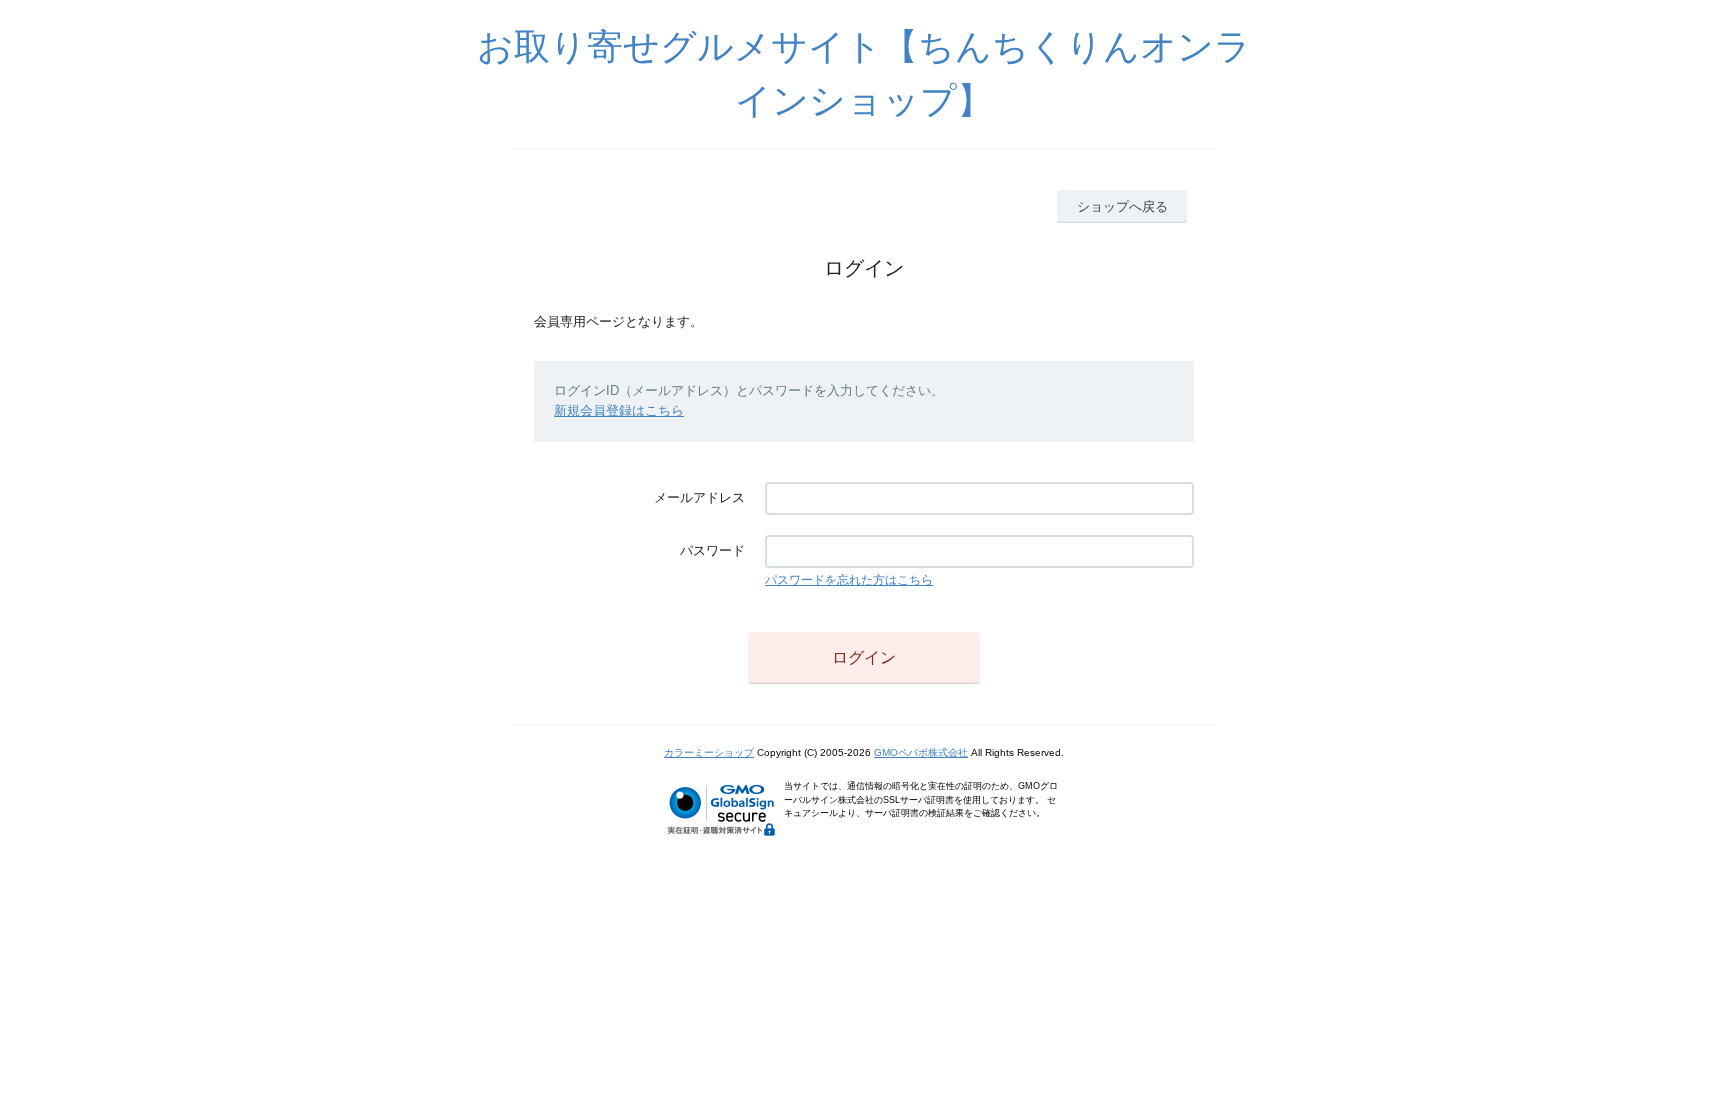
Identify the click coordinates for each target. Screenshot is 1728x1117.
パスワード (712, 550)
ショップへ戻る (1122, 206)
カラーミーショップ (709, 752)
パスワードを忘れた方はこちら (849, 580)
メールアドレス (699, 497)
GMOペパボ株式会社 (921, 752)
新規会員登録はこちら (619, 410)
